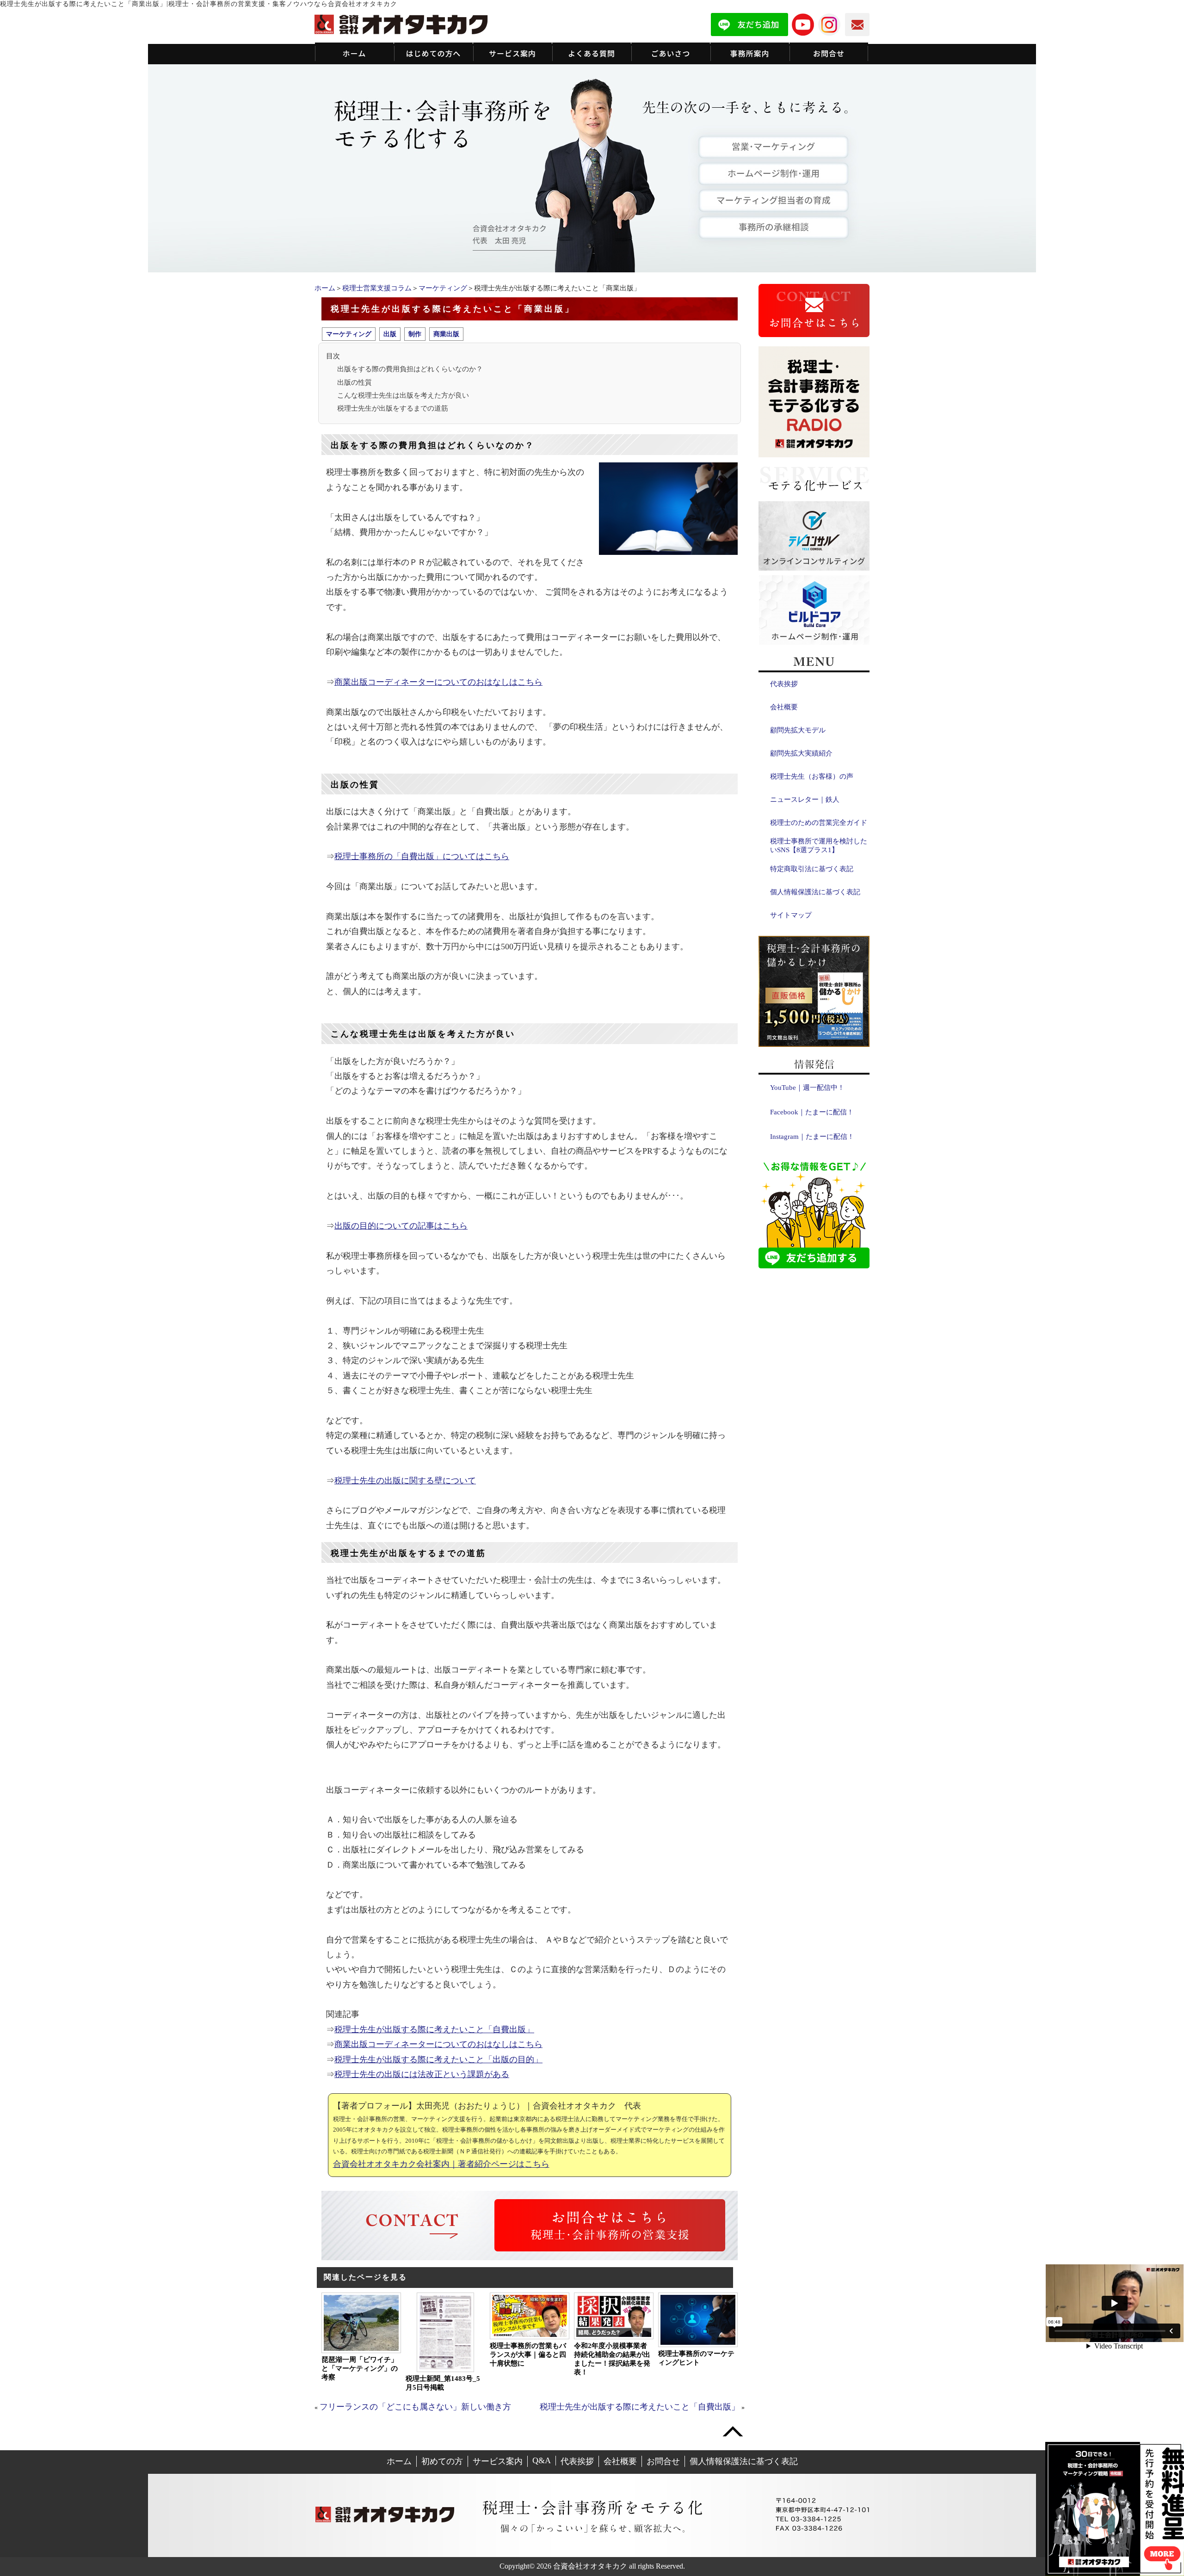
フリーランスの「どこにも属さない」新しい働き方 (415, 2407)
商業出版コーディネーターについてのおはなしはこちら (438, 682)
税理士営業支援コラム (377, 288)
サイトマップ (791, 915)
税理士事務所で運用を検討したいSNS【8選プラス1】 (819, 845)
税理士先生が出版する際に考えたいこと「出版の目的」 (438, 2060)
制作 (415, 334)
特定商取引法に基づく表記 (812, 869)
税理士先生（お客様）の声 (812, 776)
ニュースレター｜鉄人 (805, 799)
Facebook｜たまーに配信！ (812, 1112)
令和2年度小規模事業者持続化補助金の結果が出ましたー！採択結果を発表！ (612, 2359)
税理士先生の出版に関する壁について (405, 1481)
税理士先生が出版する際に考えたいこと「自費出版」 (434, 2029)
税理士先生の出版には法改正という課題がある (422, 2074)
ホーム (325, 288)
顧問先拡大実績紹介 (801, 753)
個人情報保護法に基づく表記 (815, 892)
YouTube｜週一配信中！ (807, 1088)
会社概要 (784, 707)
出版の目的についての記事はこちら (401, 1226)
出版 (390, 334)
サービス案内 (498, 2461)
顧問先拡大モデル (798, 730)
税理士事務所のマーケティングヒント (696, 2358)
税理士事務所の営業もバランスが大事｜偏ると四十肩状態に (528, 2355)
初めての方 (442, 2461)
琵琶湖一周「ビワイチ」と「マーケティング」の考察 (360, 2368)
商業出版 (446, 334)
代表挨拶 (784, 684)
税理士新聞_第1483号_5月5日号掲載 (443, 2383)
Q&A (542, 2460)
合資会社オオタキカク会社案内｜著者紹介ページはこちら (441, 2164)
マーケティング (443, 288)
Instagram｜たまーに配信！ (812, 1137)
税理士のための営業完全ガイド (819, 823)
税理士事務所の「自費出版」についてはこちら (422, 856)
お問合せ (663, 2461)
